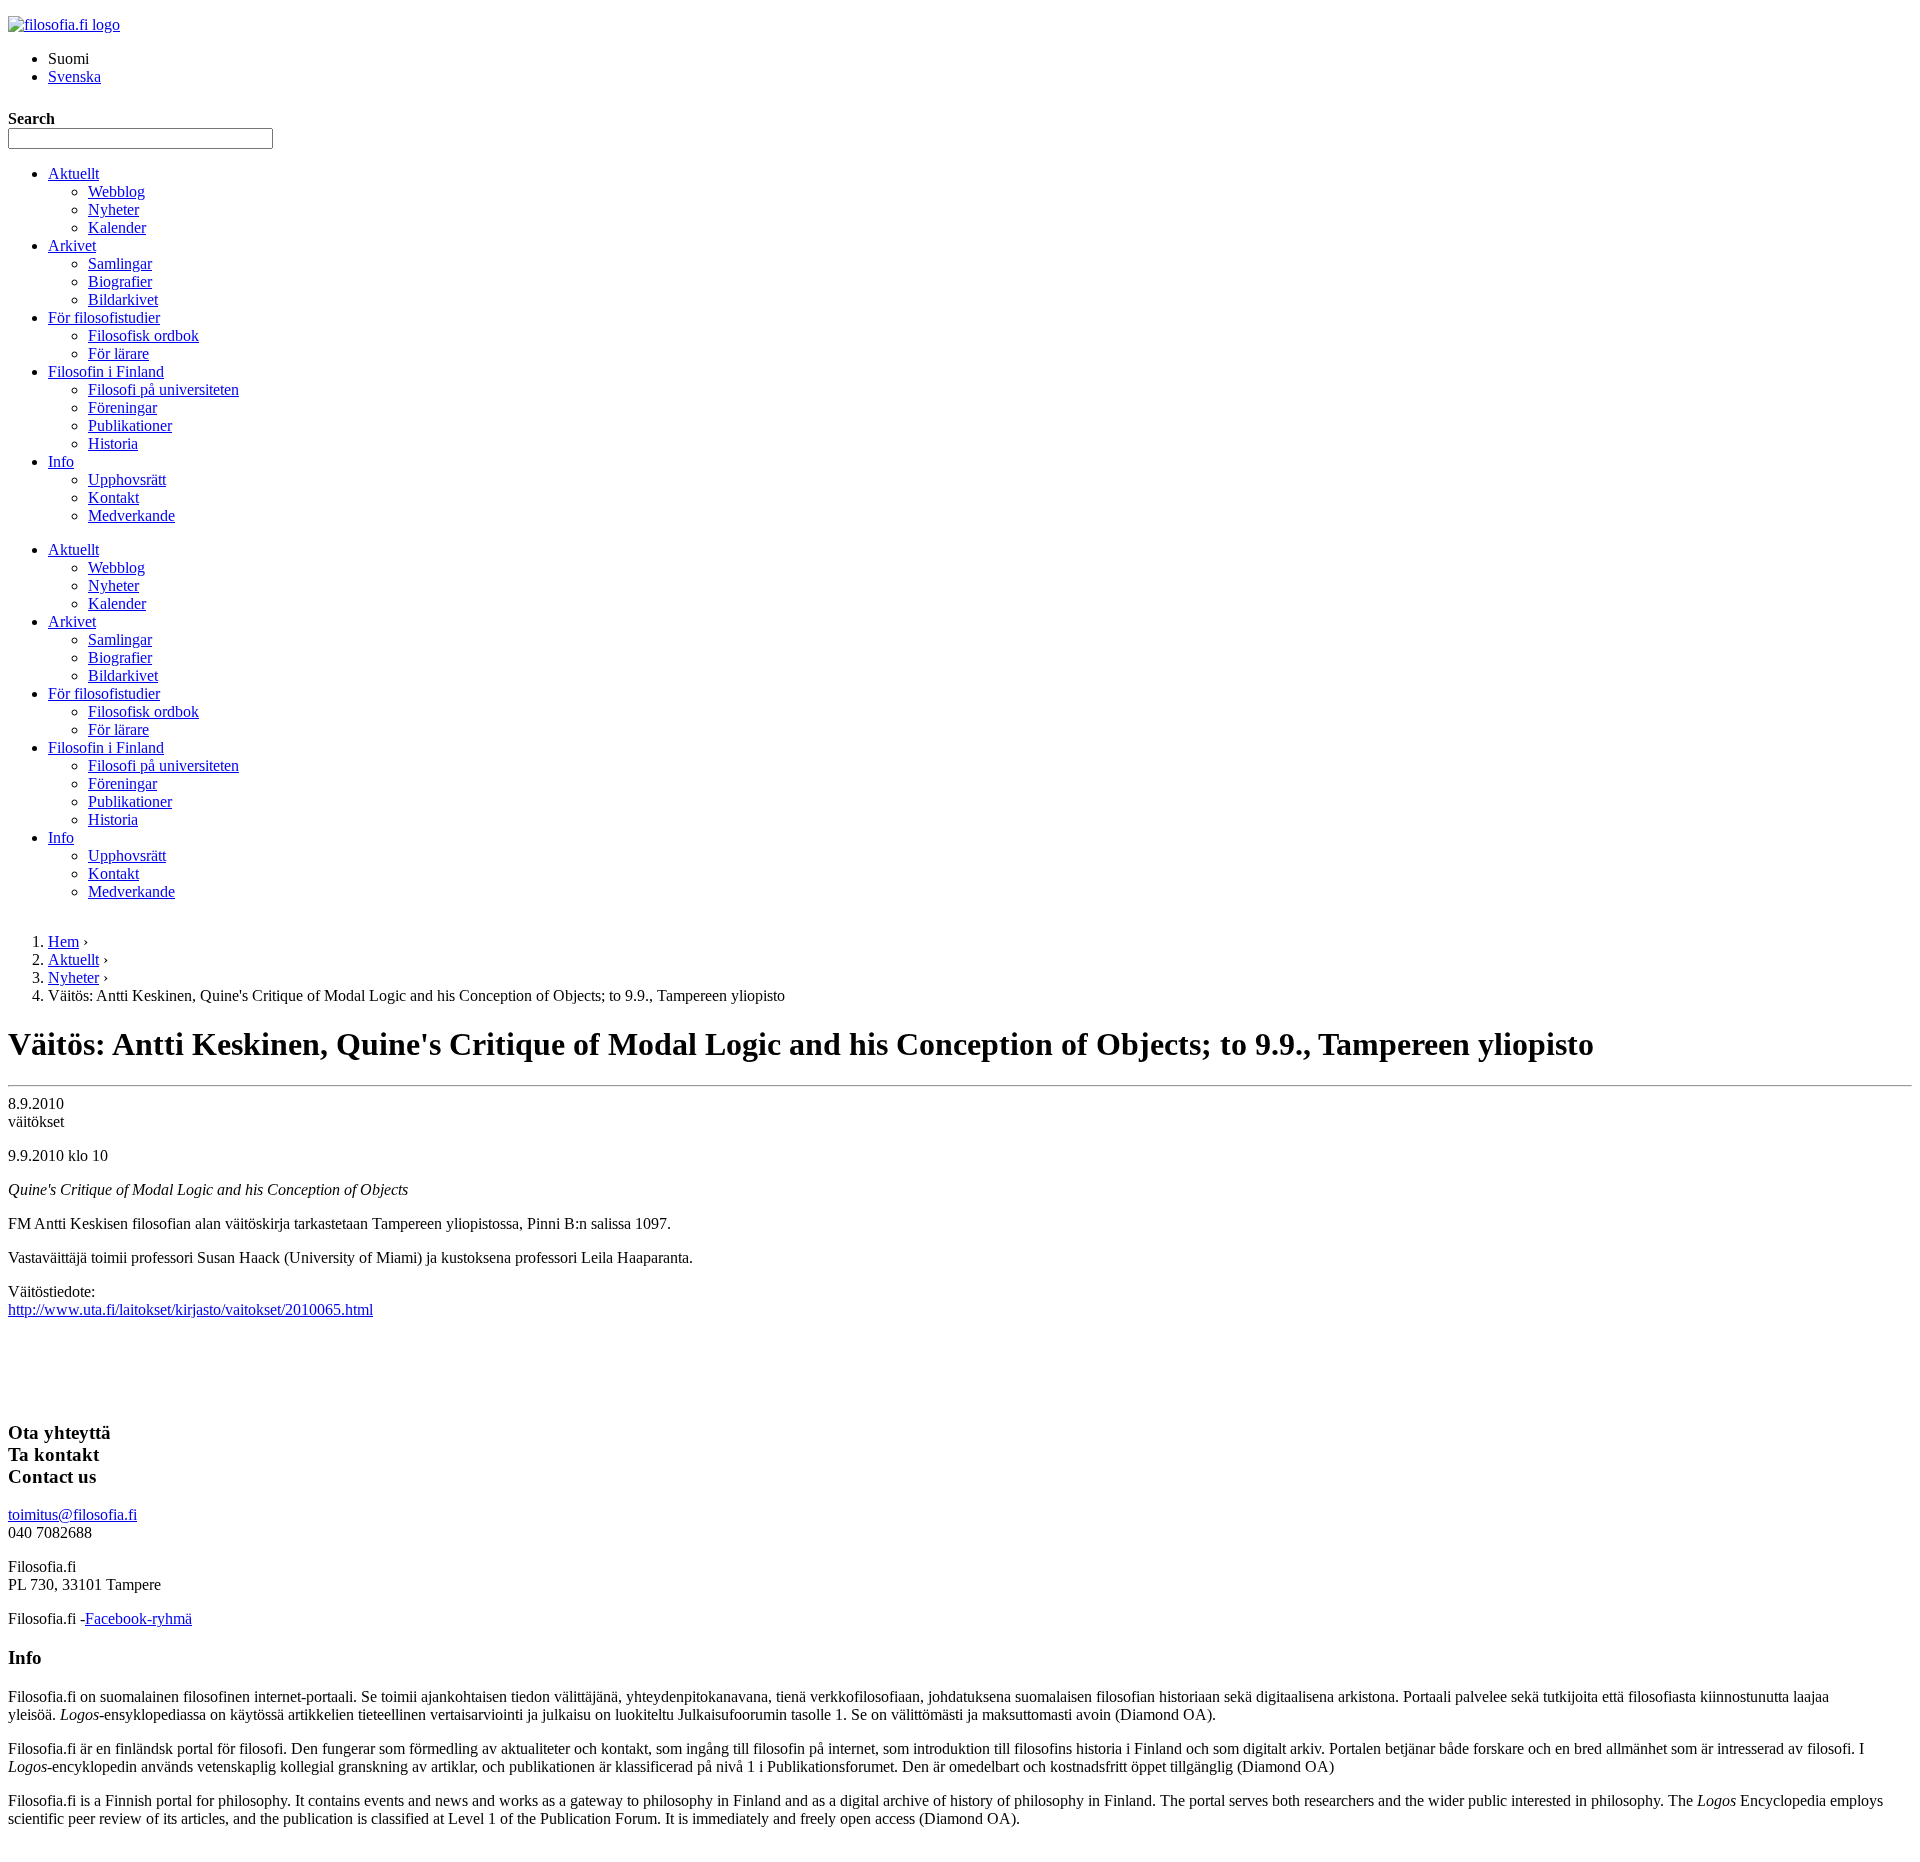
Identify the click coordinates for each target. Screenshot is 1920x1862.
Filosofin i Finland (106, 371)
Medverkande (131, 515)
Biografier (120, 281)
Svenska (74, 76)
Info (61, 461)
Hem (63, 941)
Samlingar (120, 263)
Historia (113, 443)
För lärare (118, 353)
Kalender (117, 227)
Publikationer (130, 425)
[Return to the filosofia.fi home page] (64, 24)
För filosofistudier (104, 317)
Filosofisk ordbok (143, 335)
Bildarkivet (123, 299)
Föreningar (122, 407)
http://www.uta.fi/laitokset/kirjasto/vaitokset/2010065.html (190, 1309)
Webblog (116, 191)
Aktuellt (73, 173)
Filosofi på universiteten (163, 389)
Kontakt (113, 497)
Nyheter (113, 209)
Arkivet (72, 245)
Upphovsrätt (127, 479)
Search (31, 118)
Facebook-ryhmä (138, 1618)
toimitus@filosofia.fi (72, 1514)
